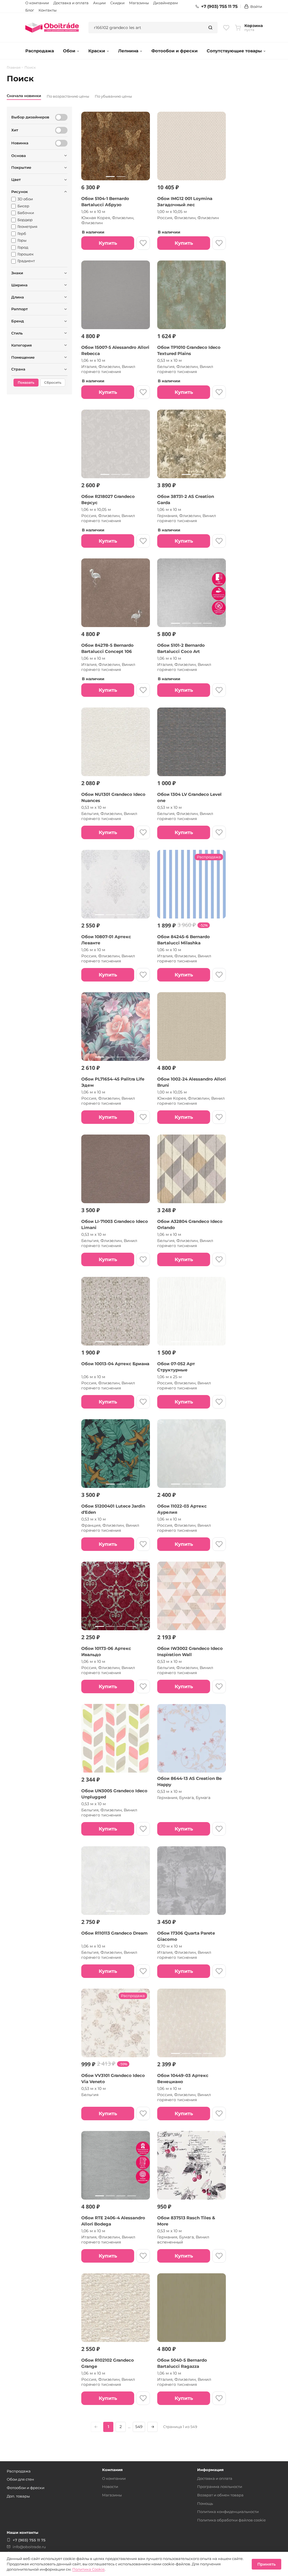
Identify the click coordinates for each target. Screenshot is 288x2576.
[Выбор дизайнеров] (61, 117)
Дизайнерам (166, 3)
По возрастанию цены (68, 96)
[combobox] (146, 28)
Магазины (139, 3)
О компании (37, 3)
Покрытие (21, 167)
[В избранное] (143, 243)
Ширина (19, 285)
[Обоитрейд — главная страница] (52, 28)
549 (139, 2427)
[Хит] (61, 130)
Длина (18, 297)
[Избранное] (226, 28)
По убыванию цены (113, 96)
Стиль (17, 333)
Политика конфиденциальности (228, 2512)
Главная (14, 68)
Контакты (48, 10)
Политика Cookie (88, 2569)
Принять (266, 2564)
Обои (69, 51)
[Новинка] (61, 143)
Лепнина (128, 51)
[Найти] (210, 28)
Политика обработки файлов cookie (231, 2520)
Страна (18, 369)
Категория (22, 345)
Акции (99, 3)
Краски (97, 51)
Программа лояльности (220, 2487)
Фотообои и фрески (175, 51)
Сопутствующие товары (234, 51)
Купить (108, 243)
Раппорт (20, 309)
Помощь (205, 2503)
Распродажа (40, 51)
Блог (30, 10)
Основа (19, 156)
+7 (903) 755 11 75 (219, 6)
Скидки (117, 3)
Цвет (16, 179)
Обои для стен (20, 2479)
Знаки (17, 273)
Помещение (23, 357)
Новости (110, 2487)
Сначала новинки (24, 96)
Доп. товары (18, 2496)
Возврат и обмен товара (220, 2495)
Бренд (18, 321)
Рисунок (20, 192)
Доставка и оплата (71, 3)
